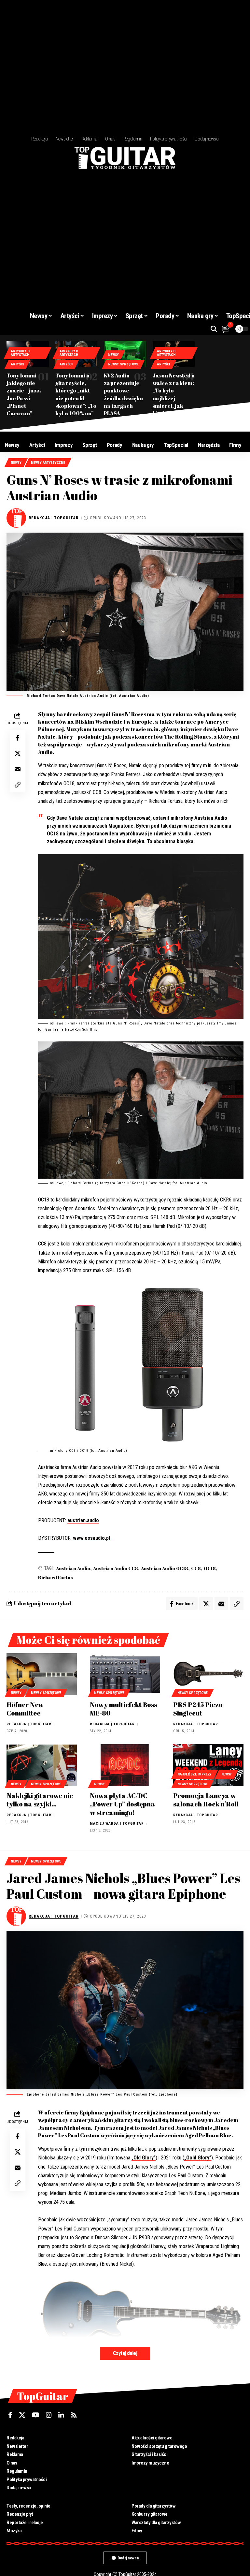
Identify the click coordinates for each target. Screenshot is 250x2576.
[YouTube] (36, 2415)
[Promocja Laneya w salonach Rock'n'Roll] (208, 1765)
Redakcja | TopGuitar (54, 518)
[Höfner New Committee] (42, 1674)
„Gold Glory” (198, 2158)
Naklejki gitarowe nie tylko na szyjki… (40, 1800)
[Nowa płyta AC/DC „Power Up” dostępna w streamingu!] (125, 1765)
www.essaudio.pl (91, 1538)
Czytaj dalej (125, 2353)
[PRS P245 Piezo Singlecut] (208, 1674)
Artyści (17, 364)
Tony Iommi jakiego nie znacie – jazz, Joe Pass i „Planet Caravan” (24, 394)
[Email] (18, 769)
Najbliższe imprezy (194, 1774)
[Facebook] (10, 2415)
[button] (214, 329)
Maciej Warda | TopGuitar (117, 1824)
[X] (22, 2415)
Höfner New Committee (25, 1709)
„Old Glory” (144, 2158)
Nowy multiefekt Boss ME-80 (123, 1709)
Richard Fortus (56, 1577)
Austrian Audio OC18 (165, 1568)
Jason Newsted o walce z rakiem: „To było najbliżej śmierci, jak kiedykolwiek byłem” (174, 398)
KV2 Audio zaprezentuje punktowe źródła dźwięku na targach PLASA (123, 394)
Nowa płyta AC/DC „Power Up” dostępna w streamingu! (122, 1804)
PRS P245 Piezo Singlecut (198, 1709)
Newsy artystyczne (48, 463)
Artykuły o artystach (20, 353)
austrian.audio (83, 1520)
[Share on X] (18, 753)
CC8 (196, 1568)
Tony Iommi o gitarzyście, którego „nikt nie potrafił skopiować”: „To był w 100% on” (76, 394)
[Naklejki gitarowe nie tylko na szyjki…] (42, 1765)
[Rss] (74, 2415)
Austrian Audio (73, 1568)
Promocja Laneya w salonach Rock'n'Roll (206, 1800)
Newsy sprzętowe (123, 364)
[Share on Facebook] (18, 738)
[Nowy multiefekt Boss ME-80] (125, 1674)
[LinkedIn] (61, 2415)
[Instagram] (49, 2415)
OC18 (210, 1568)
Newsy (113, 355)
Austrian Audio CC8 (116, 1568)
